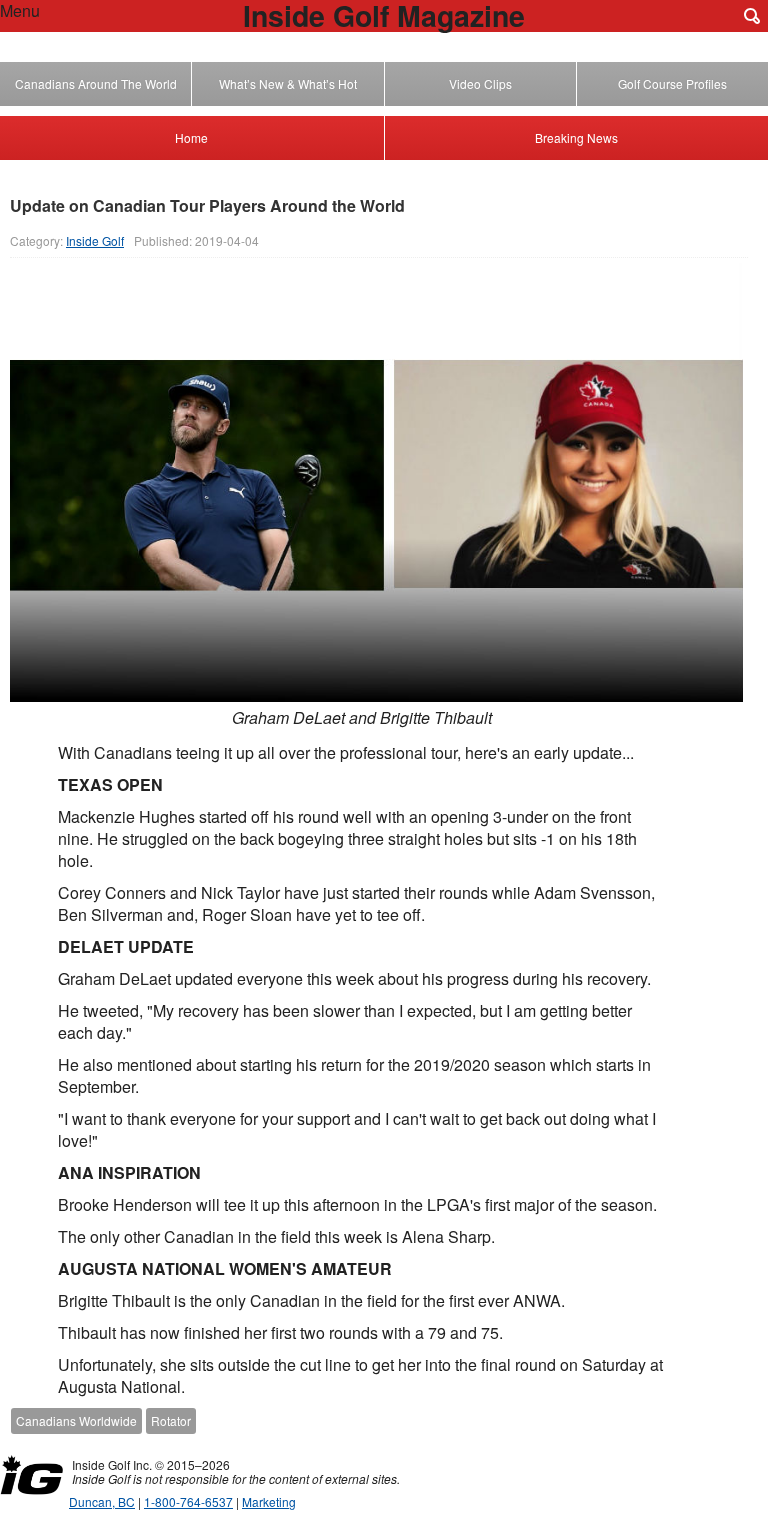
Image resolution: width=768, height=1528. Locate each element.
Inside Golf (95, 240)
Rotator (171, 1420)
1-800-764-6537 (188, 1501)
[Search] (752, 16)
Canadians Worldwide (76, 1420)
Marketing (269, 1501)
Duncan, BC (102, 1501)
